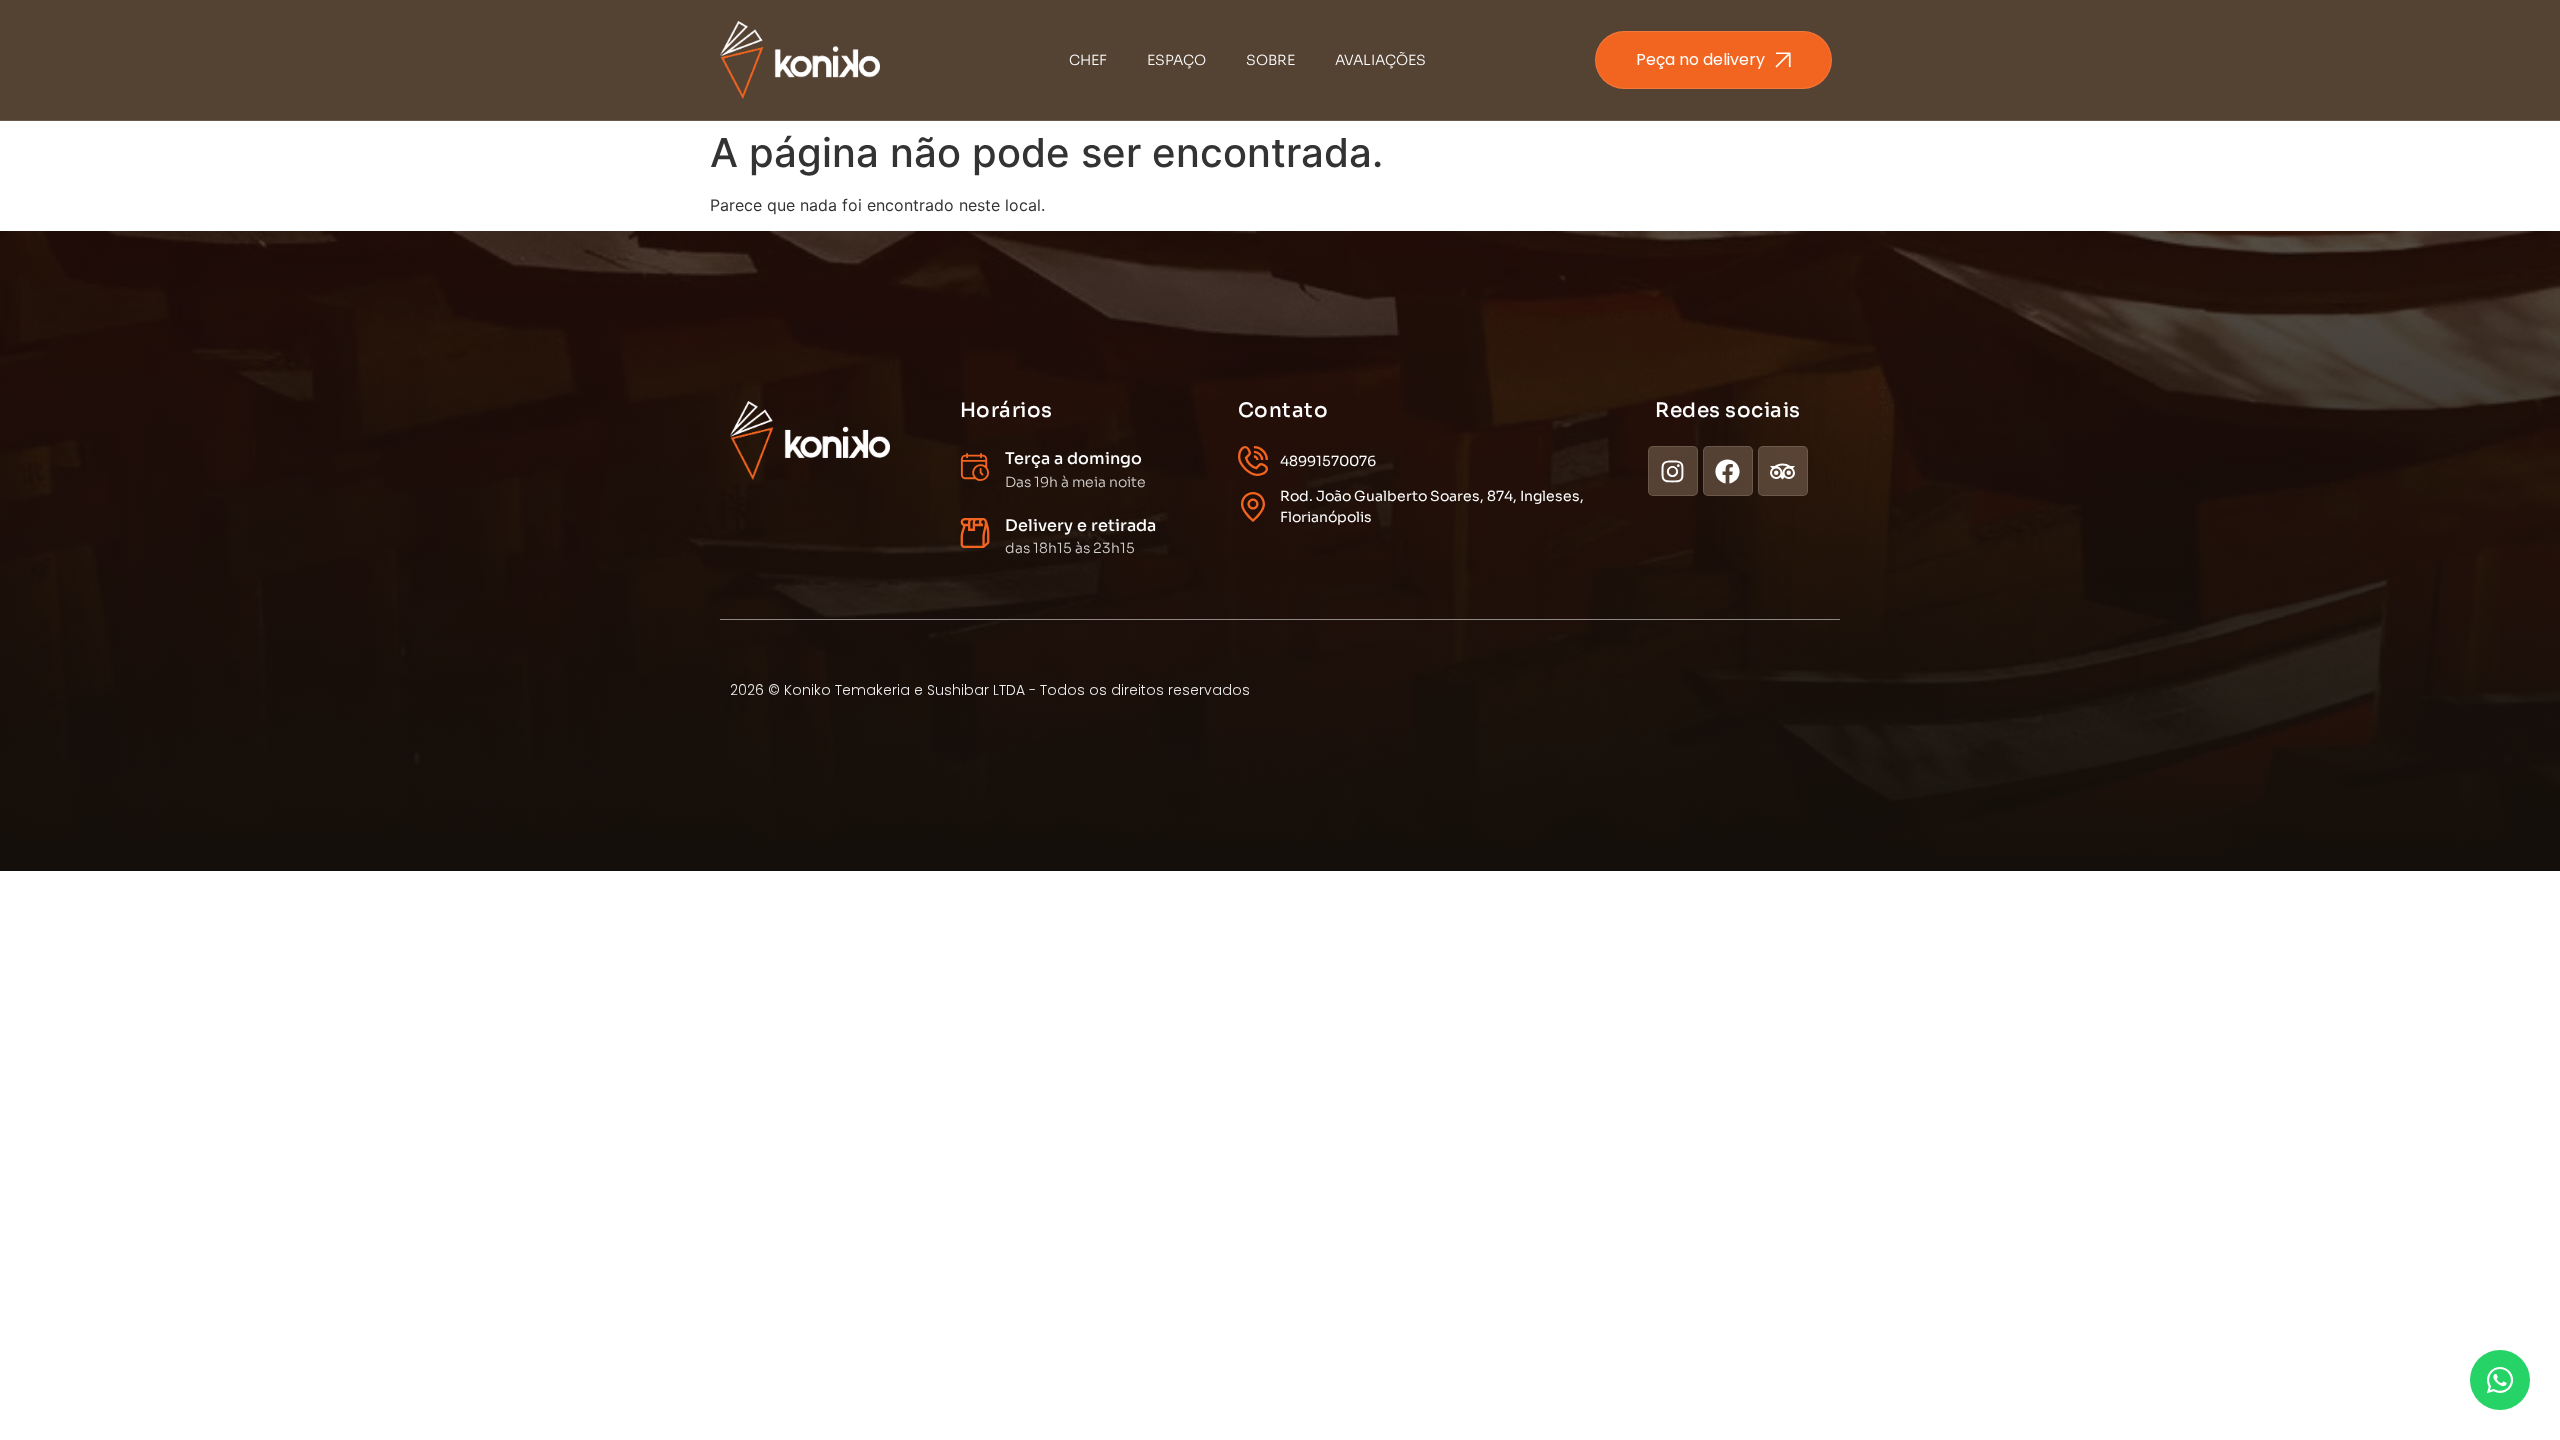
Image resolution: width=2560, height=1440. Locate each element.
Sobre (1270, 60)
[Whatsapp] (2500, 1380)
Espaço (1176, 60)
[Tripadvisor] (1783, 471)
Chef (1088, 60)
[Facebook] (1728, 471)
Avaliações (1380, 60)
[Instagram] (1673, 471)
